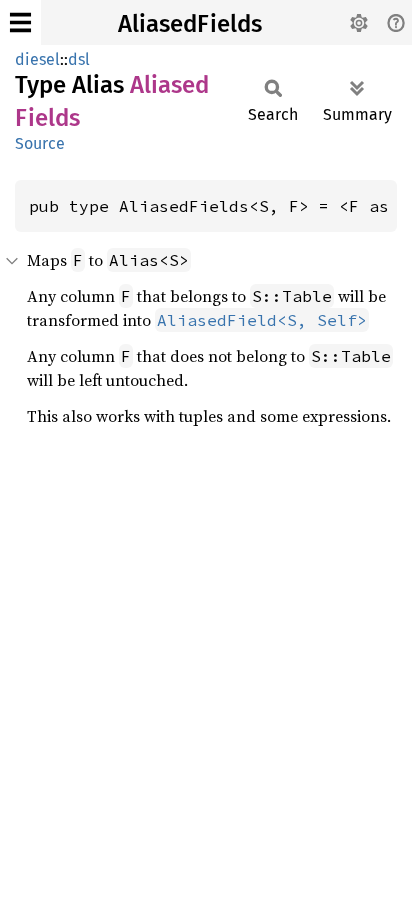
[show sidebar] (20, 22)
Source (40, 143)
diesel (37, 59)
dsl (79, 59)
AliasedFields (190, 24)
